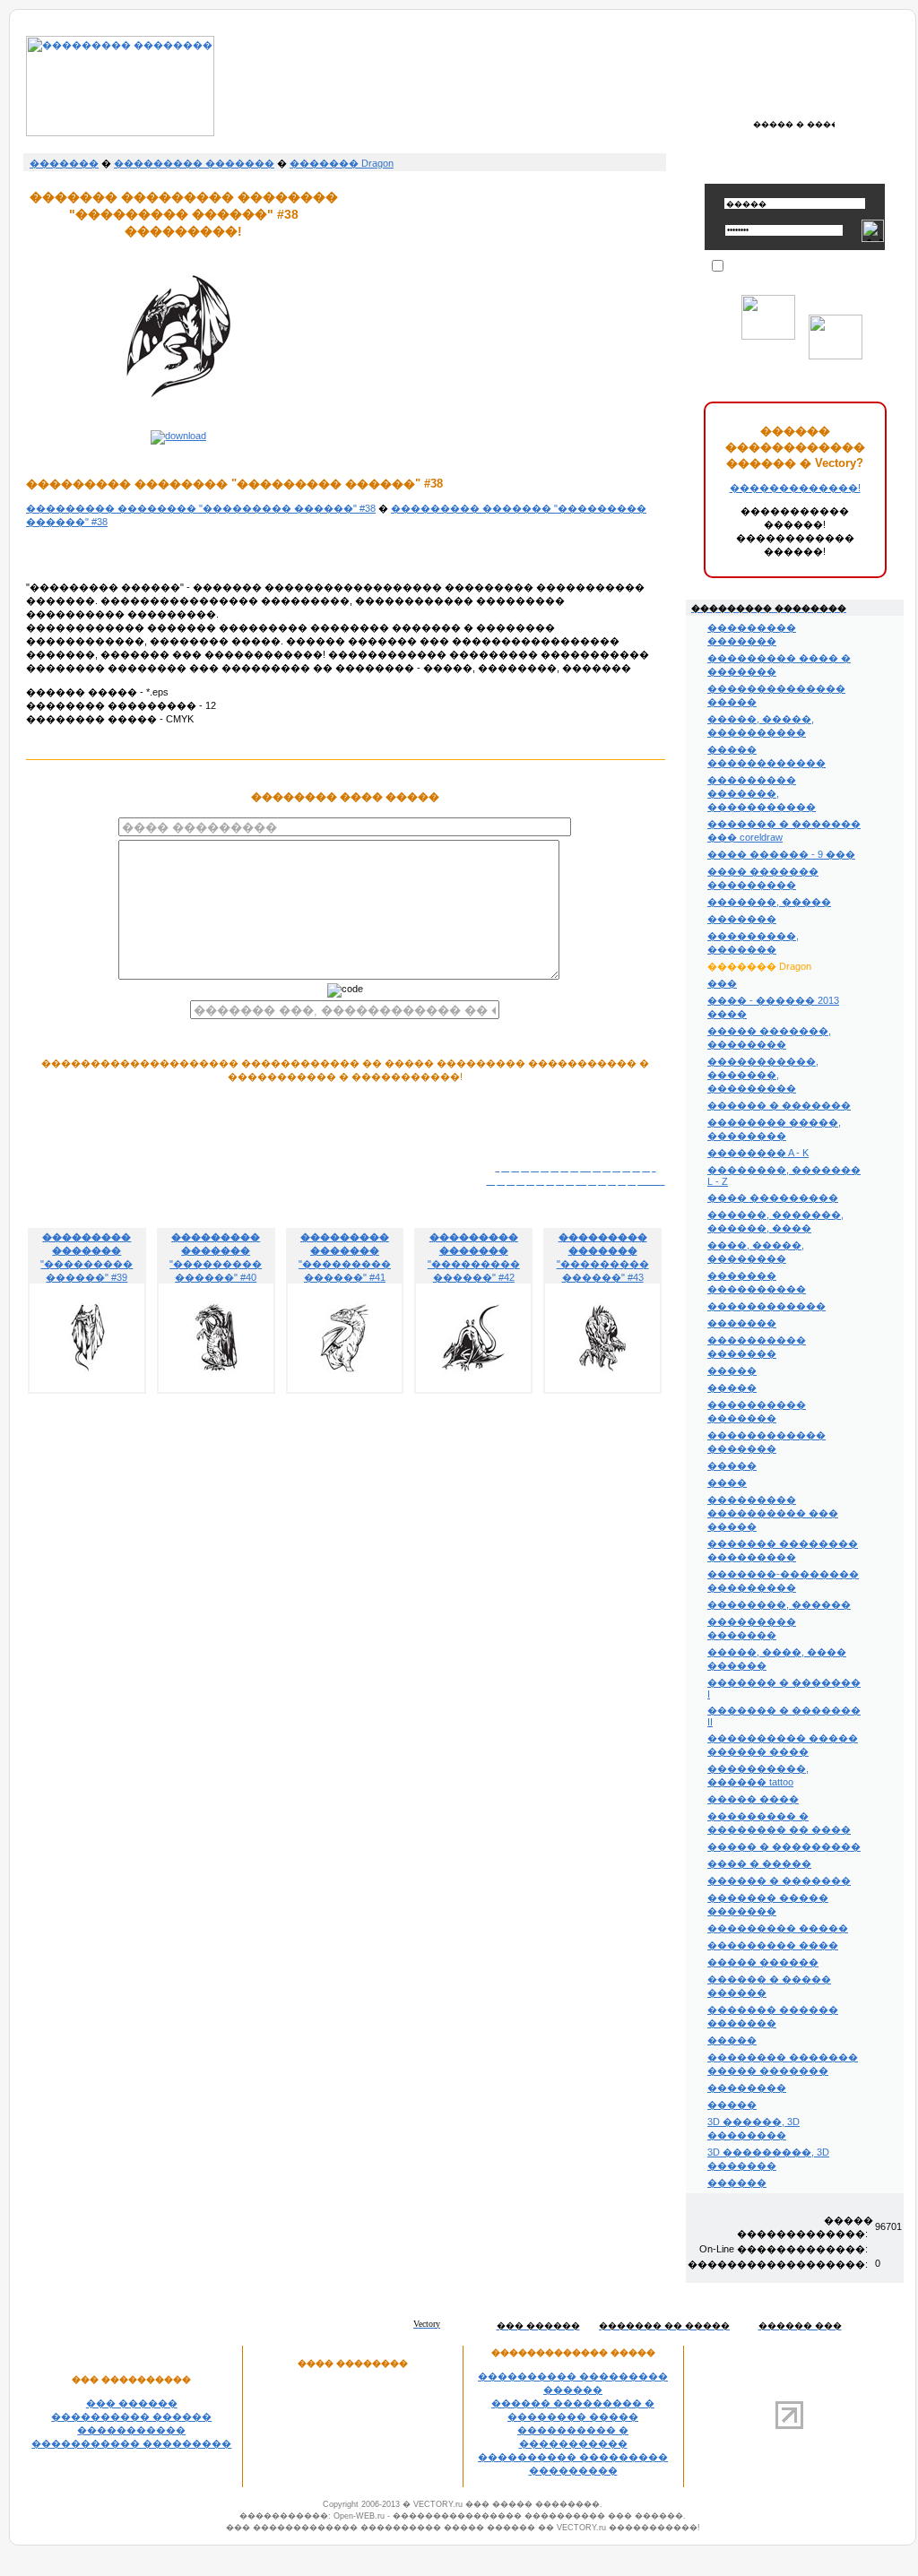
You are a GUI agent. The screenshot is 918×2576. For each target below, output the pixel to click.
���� (727, 1482)
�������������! (795, 488)
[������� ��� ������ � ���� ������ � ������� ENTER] (795, 124)
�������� (747, 2088)
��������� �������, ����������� (762, 793)
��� (722, 983)
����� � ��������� (784, 1846)
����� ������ (763, 1962)
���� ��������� (773, 1197)
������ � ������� (779, 1105)
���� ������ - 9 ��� (781, 854)
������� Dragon (342, 163)
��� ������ (132, 2403)
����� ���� (753, 1799)
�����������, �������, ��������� (763, 1075)
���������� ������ (131, 2416)
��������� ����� (778, 1928)
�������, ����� (769, 902)
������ (737, 2183)
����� (732, 1370)
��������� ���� (773, 1945)
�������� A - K (758, 1153)
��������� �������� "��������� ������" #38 (201, 508)
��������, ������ (779, 1604)
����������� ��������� (131, 2443)
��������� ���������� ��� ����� (773, 1513)
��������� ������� (194, 163)
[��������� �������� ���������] (120, 133)
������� (64, 163)
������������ (766, 1306)
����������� (131, 2430)
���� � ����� (759, 1863)
